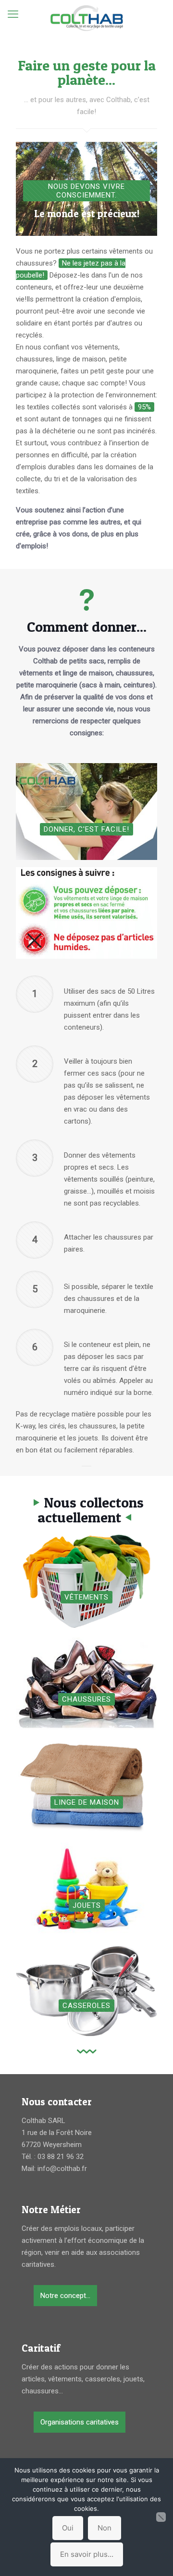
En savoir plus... (87, 2554)
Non (105, 2528)
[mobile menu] (13, 14)
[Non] (161, 2517)
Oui (68, 2528)
